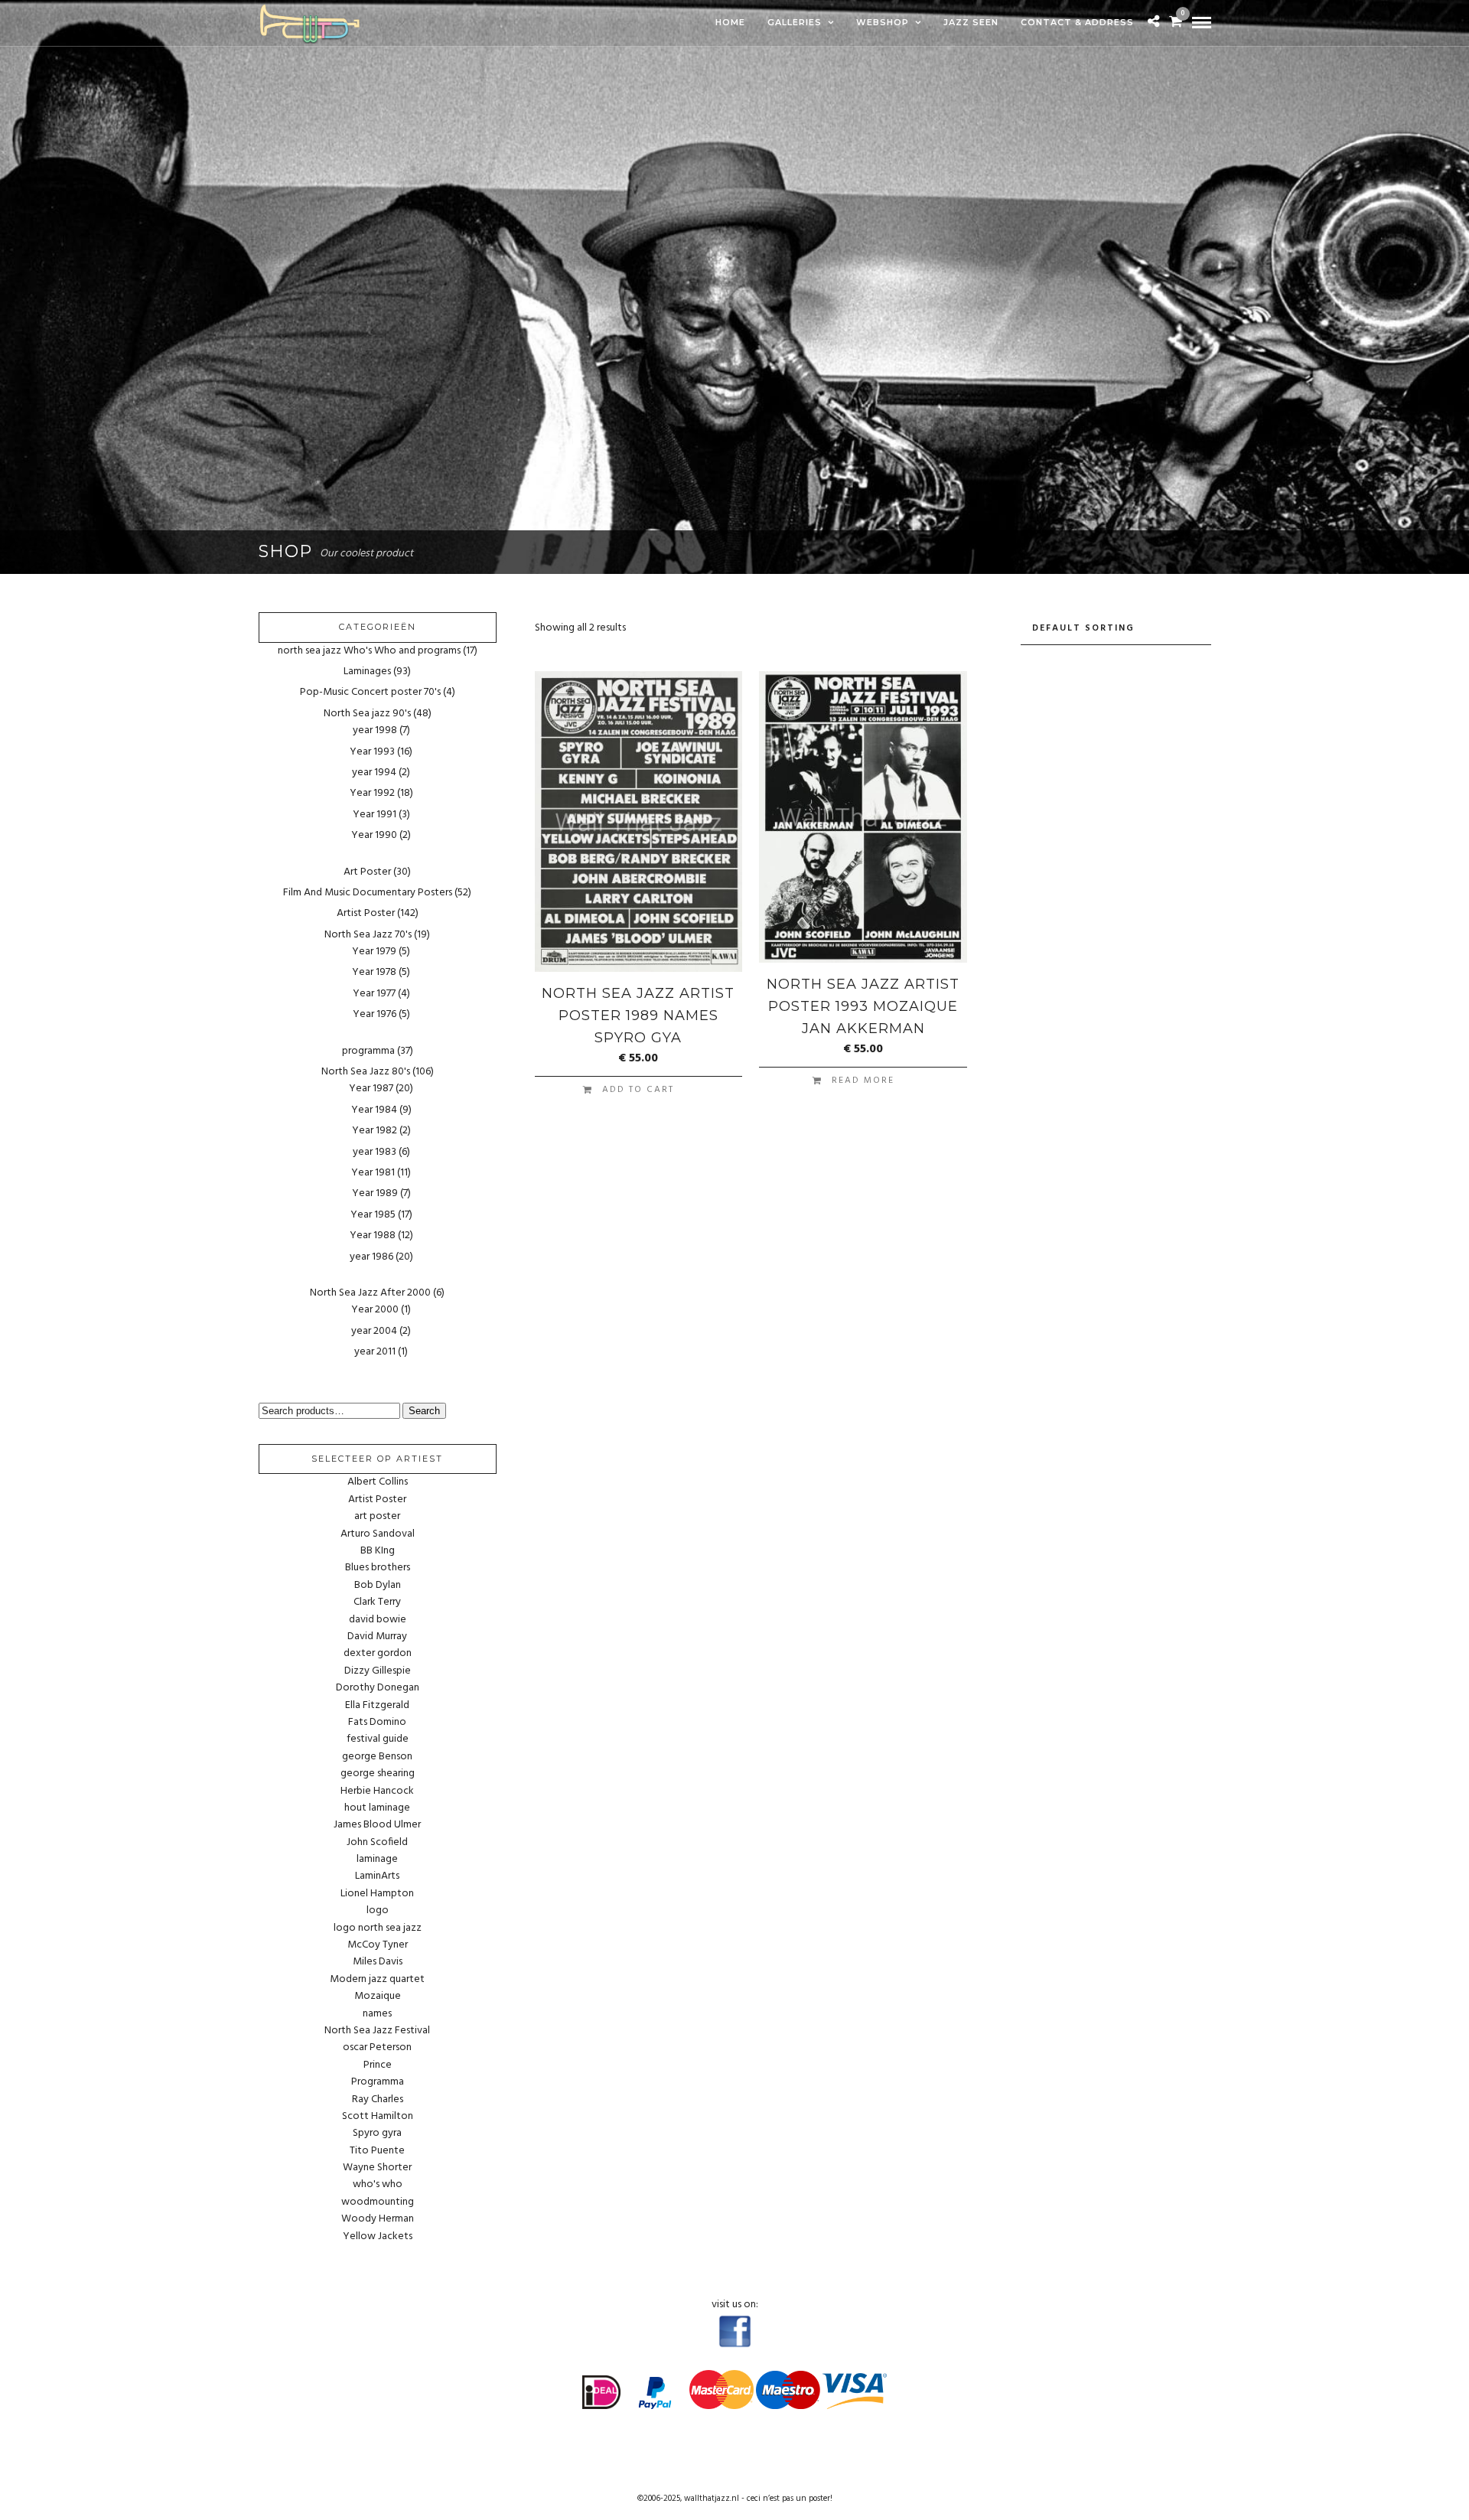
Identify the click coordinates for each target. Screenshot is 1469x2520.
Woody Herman (378, 2219)
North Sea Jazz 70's (368, 935)
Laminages (367, 672)
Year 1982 (375, 1131)
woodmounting (378, 2202)
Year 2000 (375, 1310)
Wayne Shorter (377, 2168)
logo (378, 1911)
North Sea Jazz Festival (377, 2031)
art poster (377, 1517)
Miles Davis (378, 1962)
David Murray (377, 1637)
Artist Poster (366, 913)
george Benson (377, 1757)
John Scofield (377, 1843)
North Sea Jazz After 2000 (370, 1293)
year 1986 (371, 1257)
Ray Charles (378, 2100)
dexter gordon (378, 1654)
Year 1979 (374, 952)
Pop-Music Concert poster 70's (370, 692)
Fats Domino (377, 1723)
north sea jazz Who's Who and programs (369, 651)
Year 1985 (373, 1215)
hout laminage (377, 1808)
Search (424, 1411)
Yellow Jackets (378, 2237)
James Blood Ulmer (377, 1825)
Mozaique (378, 1997)
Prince (378, 2065)
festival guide (378, 1739)
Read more (863, 1081)
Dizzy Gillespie (378, 1671)
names (377, 2014)
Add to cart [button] (638, 1090)
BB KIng (378, 1551)
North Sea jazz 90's (367, 714)
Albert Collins (378, 1482)
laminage (377, 1860)
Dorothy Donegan (378, 1688)
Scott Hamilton (378, 2117)
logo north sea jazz (378, 1928)
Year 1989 (375, 1193)
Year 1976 (375, 1014)
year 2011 (375, 1352)
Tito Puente (377, 2151)
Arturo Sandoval (378, 1534)
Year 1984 (374, 1110)
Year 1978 (374, 972)
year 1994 (374, 773)
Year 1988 (373, 1236)
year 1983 (375, 1152)
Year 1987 (371, 1089)
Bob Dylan (378, 1586)
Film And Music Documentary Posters (368, 893)
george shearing (378, 1774)
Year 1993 (372, 752)
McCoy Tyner (378, 1945)
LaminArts (377, 1876)
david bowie (378, 1620)
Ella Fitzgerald (377, 1706)
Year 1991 (375, 815)
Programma (378, 2082)
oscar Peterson (377, 2048)
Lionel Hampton (377, 1894)
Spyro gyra (377, 2134)
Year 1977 (374, 994)
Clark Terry (377, 1602)
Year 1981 (373, 1173)
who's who (378, 2185)
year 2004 (374, 1331)
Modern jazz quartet (377, 1980)
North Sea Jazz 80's (366, 1072)
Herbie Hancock (377, 1791)
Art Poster (367, 872)
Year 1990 (374, 835)
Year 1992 (372, 793)
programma (368, 1051)
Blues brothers (378, 1568)
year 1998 (375, 730)
